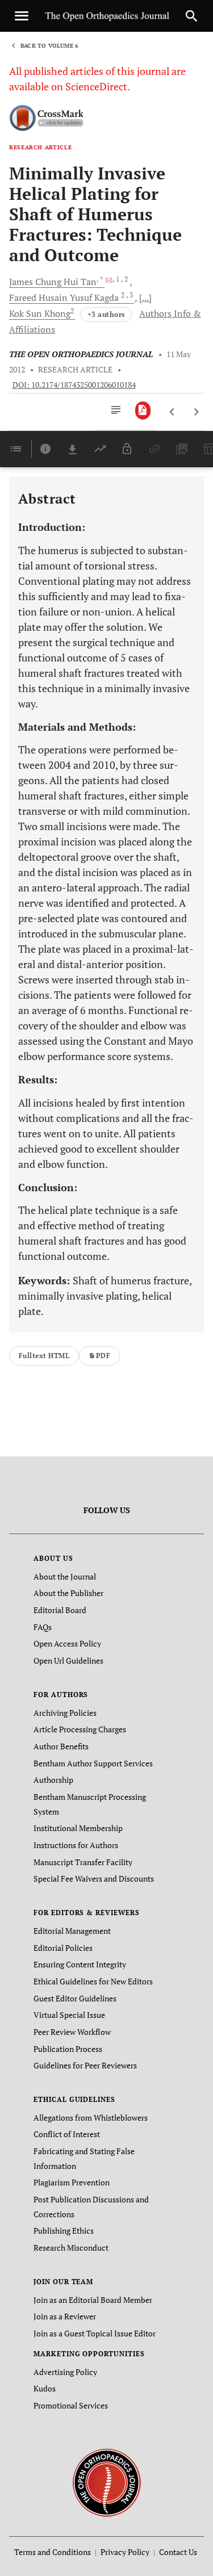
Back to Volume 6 (49, 46)
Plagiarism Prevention (72, 2182)
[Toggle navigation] (22, 16)
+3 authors (106, 314)
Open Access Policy (67, 1643)
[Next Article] (196, 412)
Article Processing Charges (80, 1729)
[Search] (191, 16)
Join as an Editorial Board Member (93, 2300)
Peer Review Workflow (72, 2032)
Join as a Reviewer (65, 2316)
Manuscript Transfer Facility (83, 1862)
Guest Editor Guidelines (75, 1998)
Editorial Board (60, 1610)
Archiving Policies (65, 1713)
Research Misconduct (71, 2248)
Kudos (45, 2388)
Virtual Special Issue (69, 2015)
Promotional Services (71, 2405)
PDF (103, 1356)
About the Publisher (68, 1593)
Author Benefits (61, 1746)
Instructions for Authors (76, 1845)
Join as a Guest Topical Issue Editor (95, 2333)
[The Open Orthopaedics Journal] (106, 2481)
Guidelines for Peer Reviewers (85, 2065)
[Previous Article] (172, 412)
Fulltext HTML (44, 1356)
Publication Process (68, 2049)
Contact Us (178, 2552)
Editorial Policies (63, 1948)
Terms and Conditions (53, 2552)
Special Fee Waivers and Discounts (94, 1878)
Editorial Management (72, 1931)
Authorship (53, 1780)
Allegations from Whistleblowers (91, 2118)
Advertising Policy (65, 2372)
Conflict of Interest (67, 2134)
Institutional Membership (78, 1828)
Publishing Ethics (64, 2231)
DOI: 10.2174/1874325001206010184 (74, 385)
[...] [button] (145, 298)
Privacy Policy (125, 2552)
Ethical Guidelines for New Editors (93, 1981)
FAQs (43, 1627)
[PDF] (143, 411)
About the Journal (65, 1576)
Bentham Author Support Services (93, 1763)
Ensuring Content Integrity (80, 1964)
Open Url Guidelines (68, 1660)
